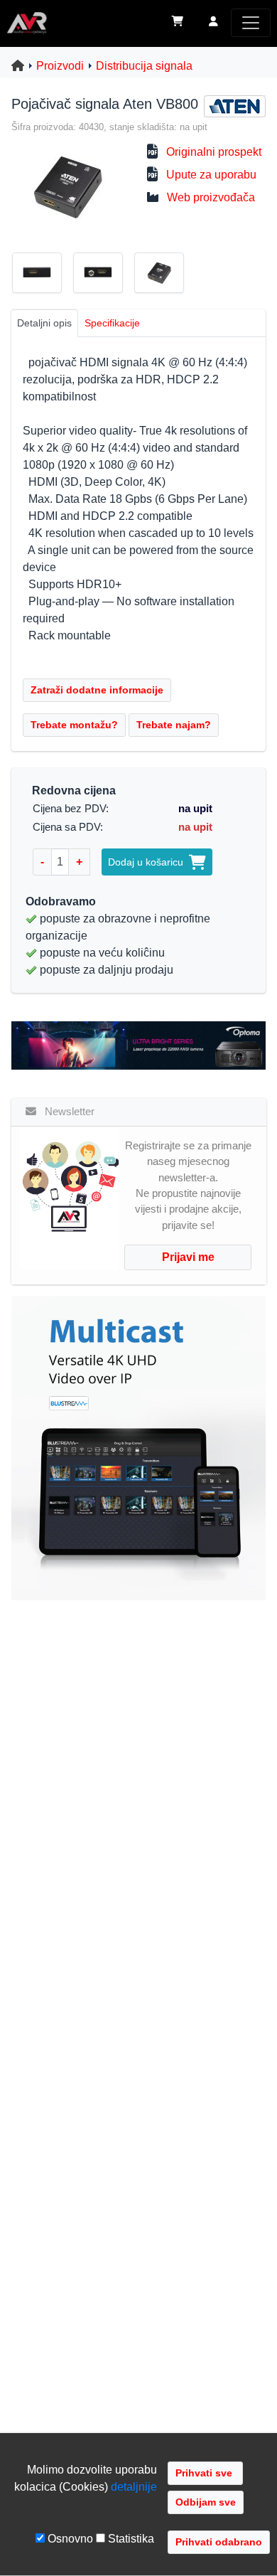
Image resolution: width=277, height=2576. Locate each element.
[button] (213, 23)
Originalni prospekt (214, 152)
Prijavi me (188, 1257)
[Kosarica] (178, 23)
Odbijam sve (206, 2502)
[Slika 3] (165, 275)
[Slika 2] (104, 275)
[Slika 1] (43, 275)
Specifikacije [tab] (112, 323)
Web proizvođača (211, 197)
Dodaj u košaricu (148, 862)
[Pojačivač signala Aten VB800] (66, 186)
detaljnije (134, 2487)
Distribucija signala (144, 66)
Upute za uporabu (211, 175)
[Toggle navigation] (251, 23)
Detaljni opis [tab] (44, 323)
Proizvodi (60, 66)
